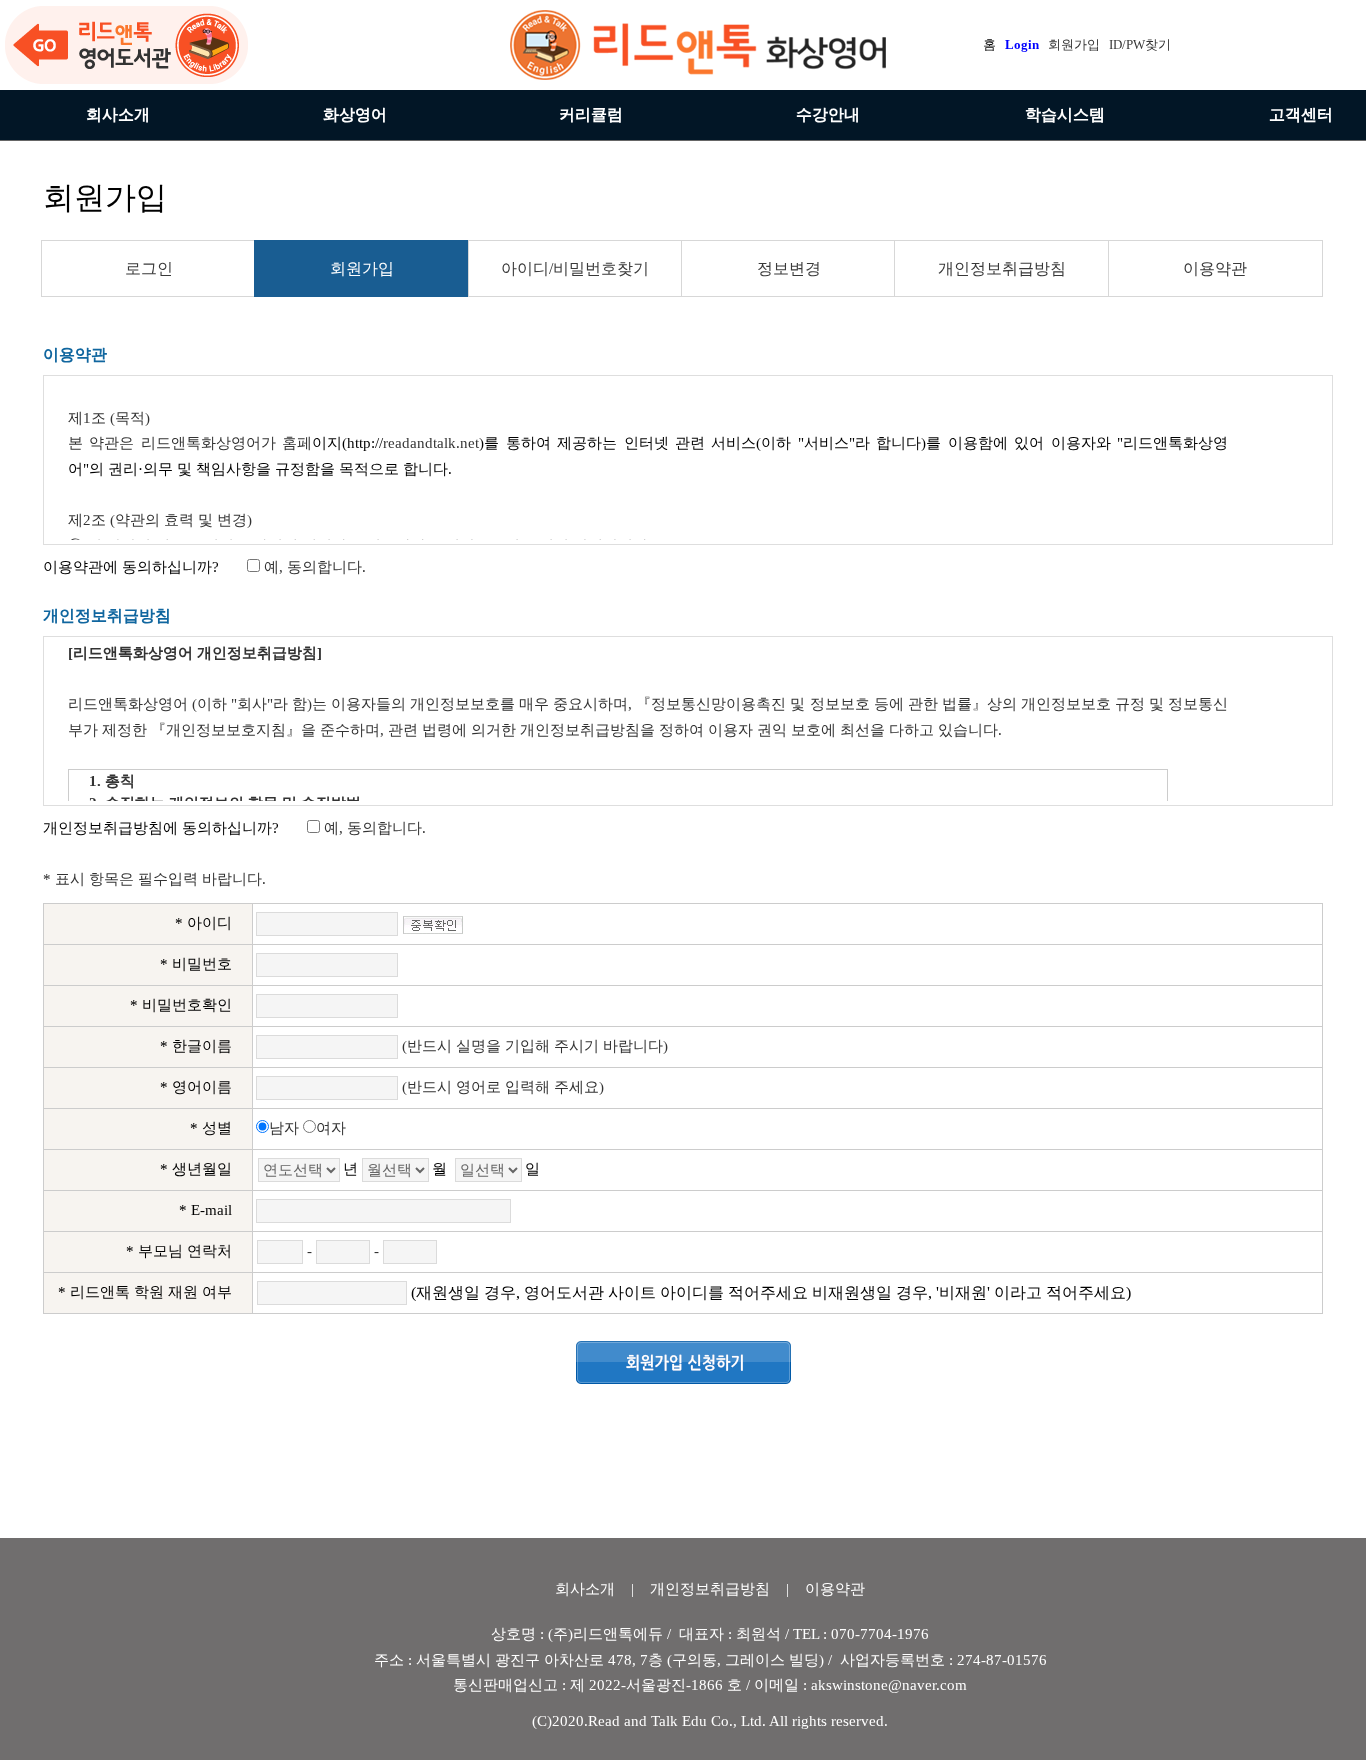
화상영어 (355, 114)
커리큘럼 (591, 114)
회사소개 (118, 114)
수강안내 (828, 114)
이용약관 (1215, 268)
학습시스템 (1065, 114)
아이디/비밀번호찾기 (575, 268)
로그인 (149, 268)
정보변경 (789, 268)
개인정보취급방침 (1002, 268)
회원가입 (362, 268)
